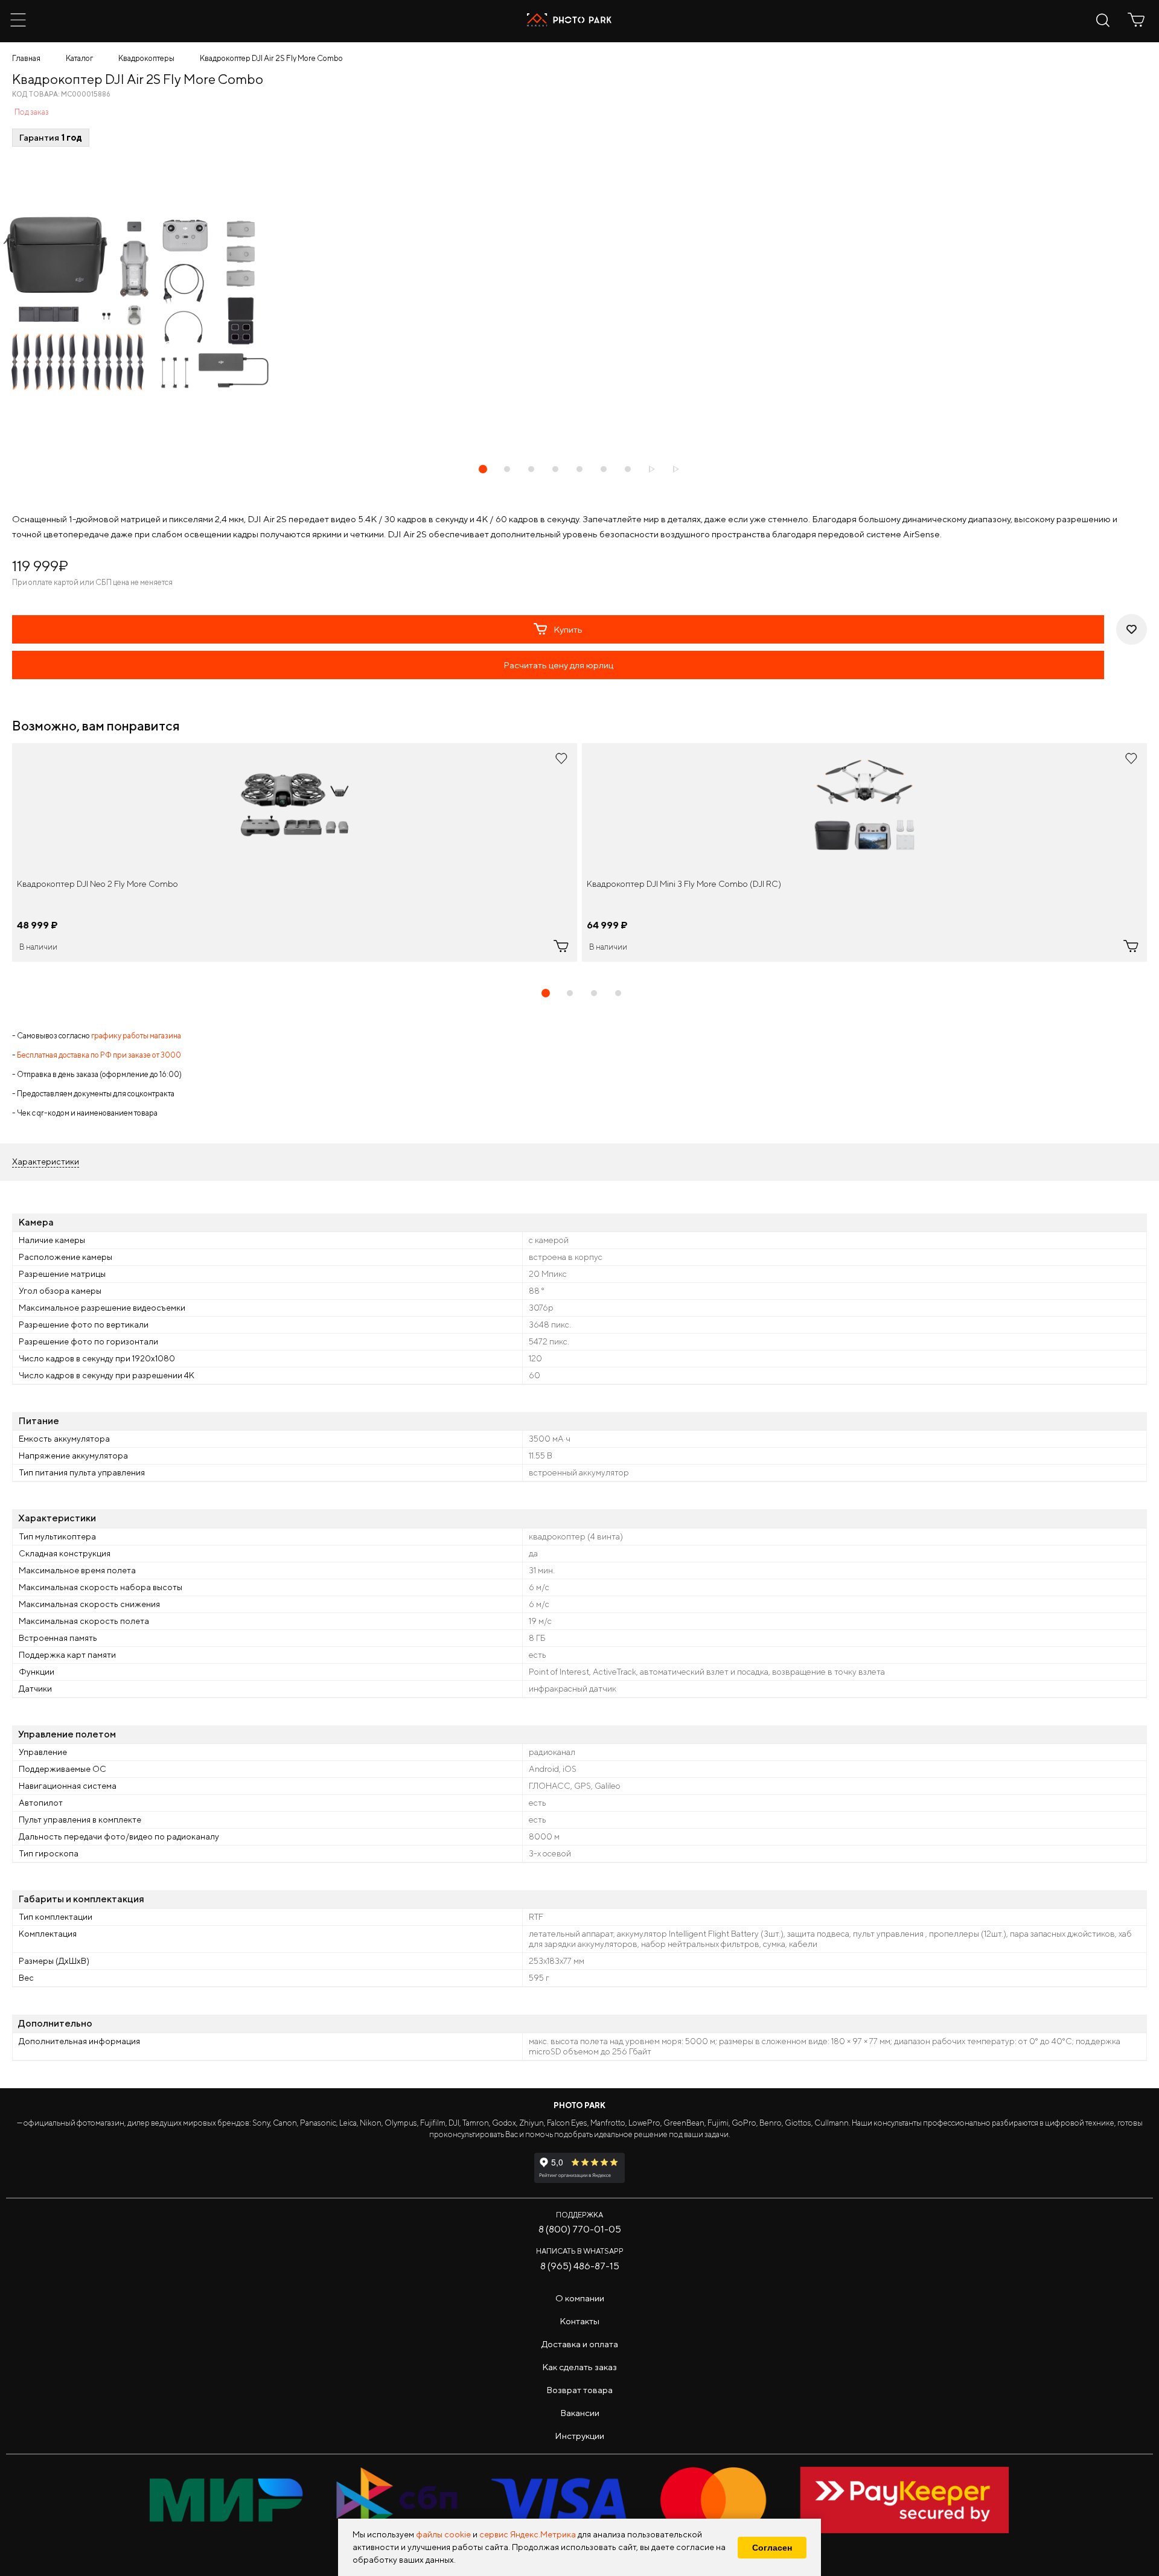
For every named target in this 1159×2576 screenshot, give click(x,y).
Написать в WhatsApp (580, 2251)
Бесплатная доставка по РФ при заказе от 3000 (99, 1055)
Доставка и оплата (580, 2344)
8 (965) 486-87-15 (580, 2266)
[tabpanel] (295, 852)
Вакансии (580, 2413)
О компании (580, 2298)
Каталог (79, 58)
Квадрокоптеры (146, 58)
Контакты (579, 2321)
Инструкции (579, 2436)
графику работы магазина (136, 1036)
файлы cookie (443, 2534)
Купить (568, 629)
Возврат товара (579, 2390)
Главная (26, 58)
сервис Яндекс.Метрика (528, 2534)
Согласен (772, 2548)
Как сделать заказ (579, 2367)
